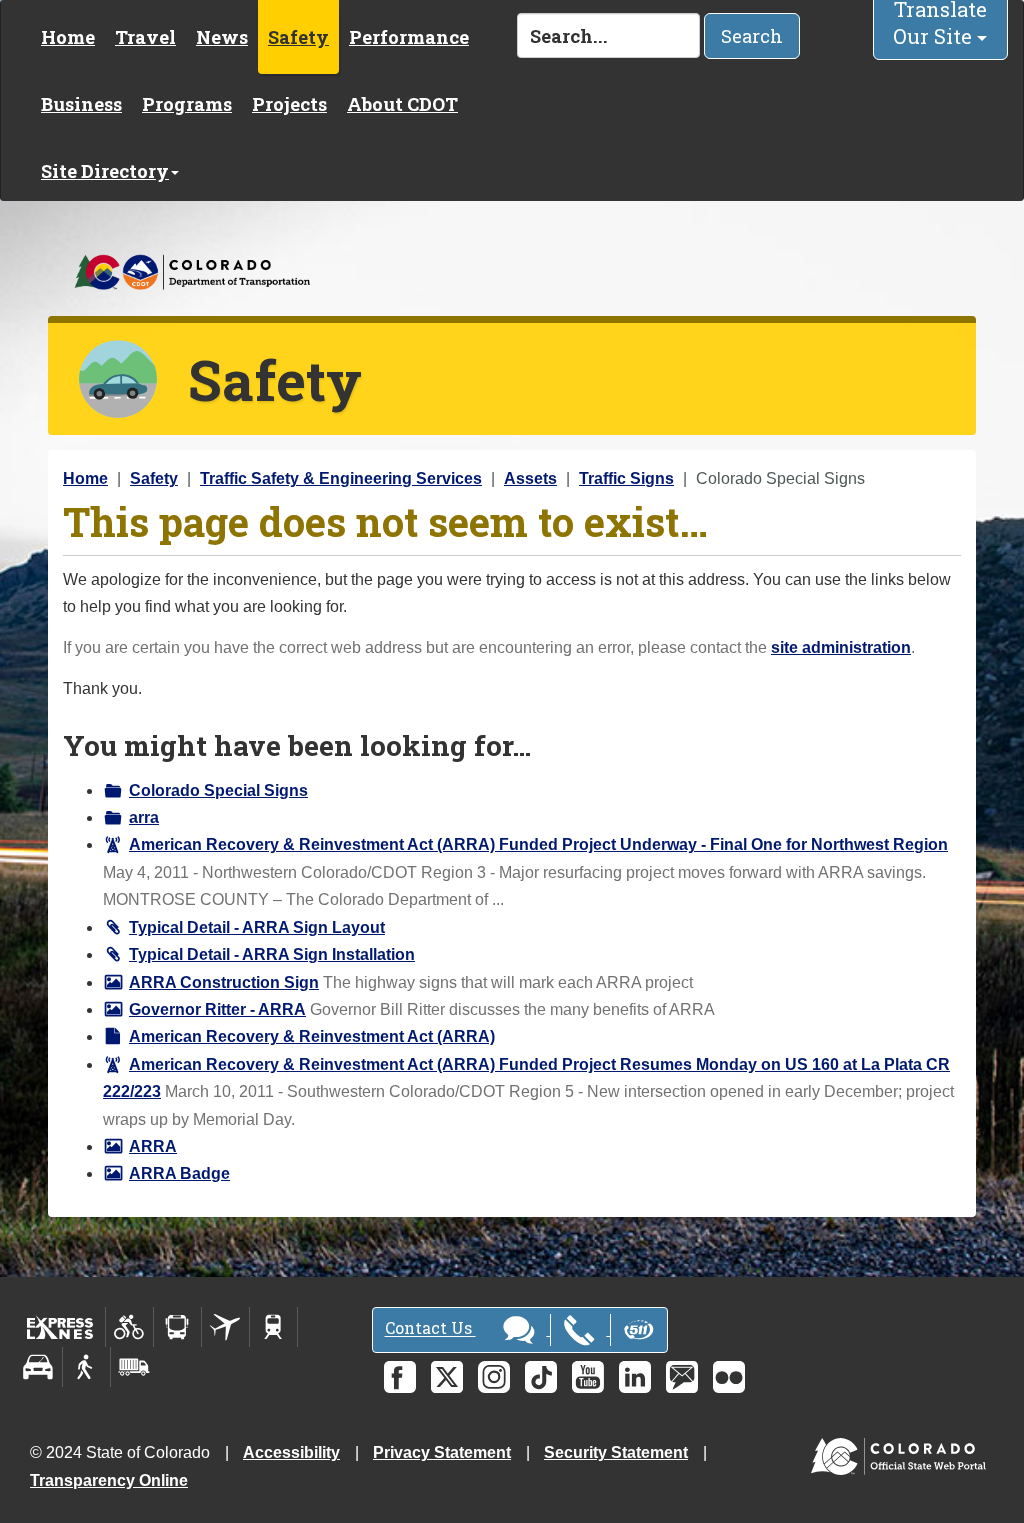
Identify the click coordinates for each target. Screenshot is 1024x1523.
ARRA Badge (179, 1173)
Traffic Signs (626, 478)
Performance (409, 37)
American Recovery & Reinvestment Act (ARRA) (312, 1036)
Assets (530, 478)
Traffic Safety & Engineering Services (341, 478)
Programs (187, 104)
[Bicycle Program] (129, 1327)
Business (81, 104)
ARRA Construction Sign (224, 982)
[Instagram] (494, 1377)
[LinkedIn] (635, 1377)
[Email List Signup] (682, 1377)
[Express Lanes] (60, 1327)
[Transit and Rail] (177, 1327)
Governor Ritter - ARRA (217, 1009)
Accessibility (291, 1452)
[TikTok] (541, 1377)
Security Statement (616, 1452)
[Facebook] (400, 1377)
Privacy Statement (442, 1452)
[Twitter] (447, 1377)
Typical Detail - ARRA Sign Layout (257, 927)
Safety (298, 37)
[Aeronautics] (225, 1327)
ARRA (153, 1146)
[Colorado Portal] (902, 1451)
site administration (841, 647)
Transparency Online (109, 1480)
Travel (145, 37)
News (222, 37)
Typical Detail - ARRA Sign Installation (272, 954)
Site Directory (105, 171)
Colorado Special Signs (218, 790)
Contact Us (430, 1328)
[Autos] (38, 1367)
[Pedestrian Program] (86, 1367)
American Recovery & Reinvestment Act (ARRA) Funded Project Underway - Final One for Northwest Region (538, 844)
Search (752, 36)
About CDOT (402, 104)
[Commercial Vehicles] (134, 1367)
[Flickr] (729, 1377)
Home (68, 37)
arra (144, 817)
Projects (289, 104)
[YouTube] (588, 1377)
